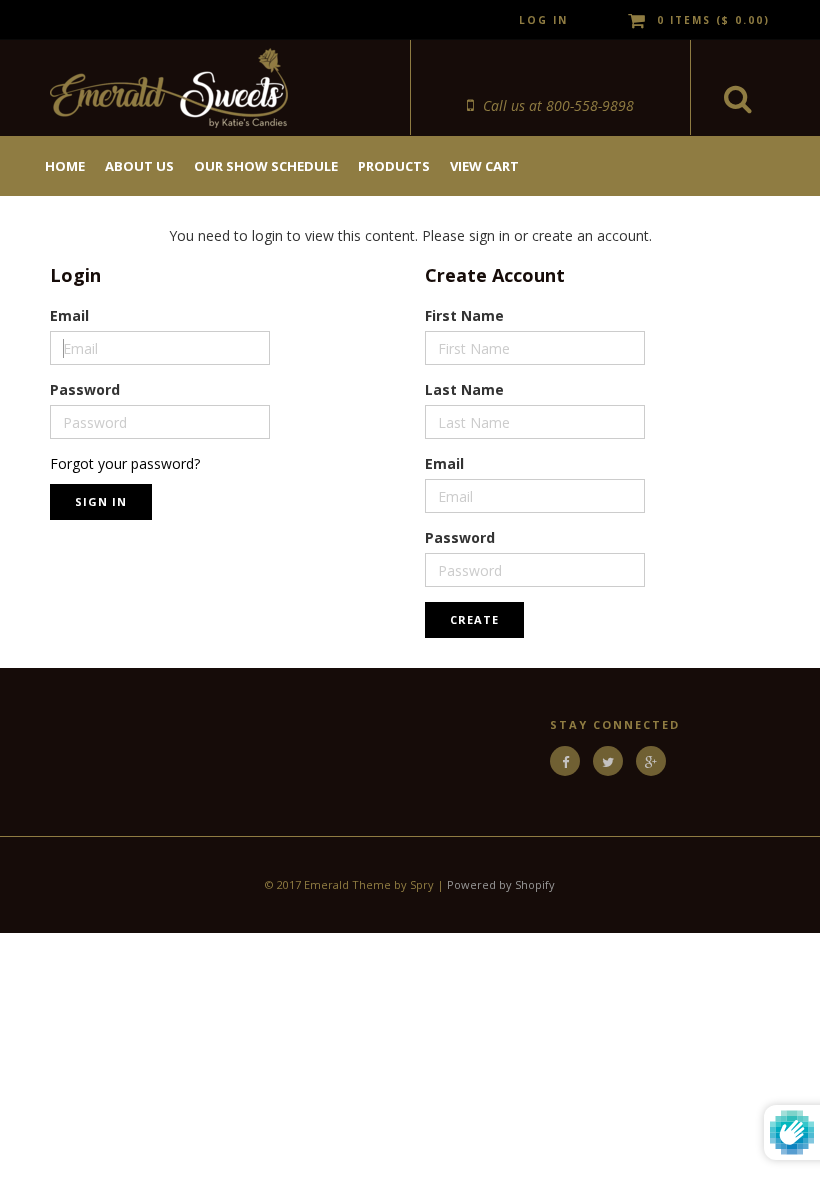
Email (69, 315)
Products (394, 166)
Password (85, 389)
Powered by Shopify (501, 884)
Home (65, 166)
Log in (543, 20)
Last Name (464, 389)
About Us (139, 166)
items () (713, 20)
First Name (464, 315)
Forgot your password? (125, 463)
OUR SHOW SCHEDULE (266, 166)
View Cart (484, 166)
